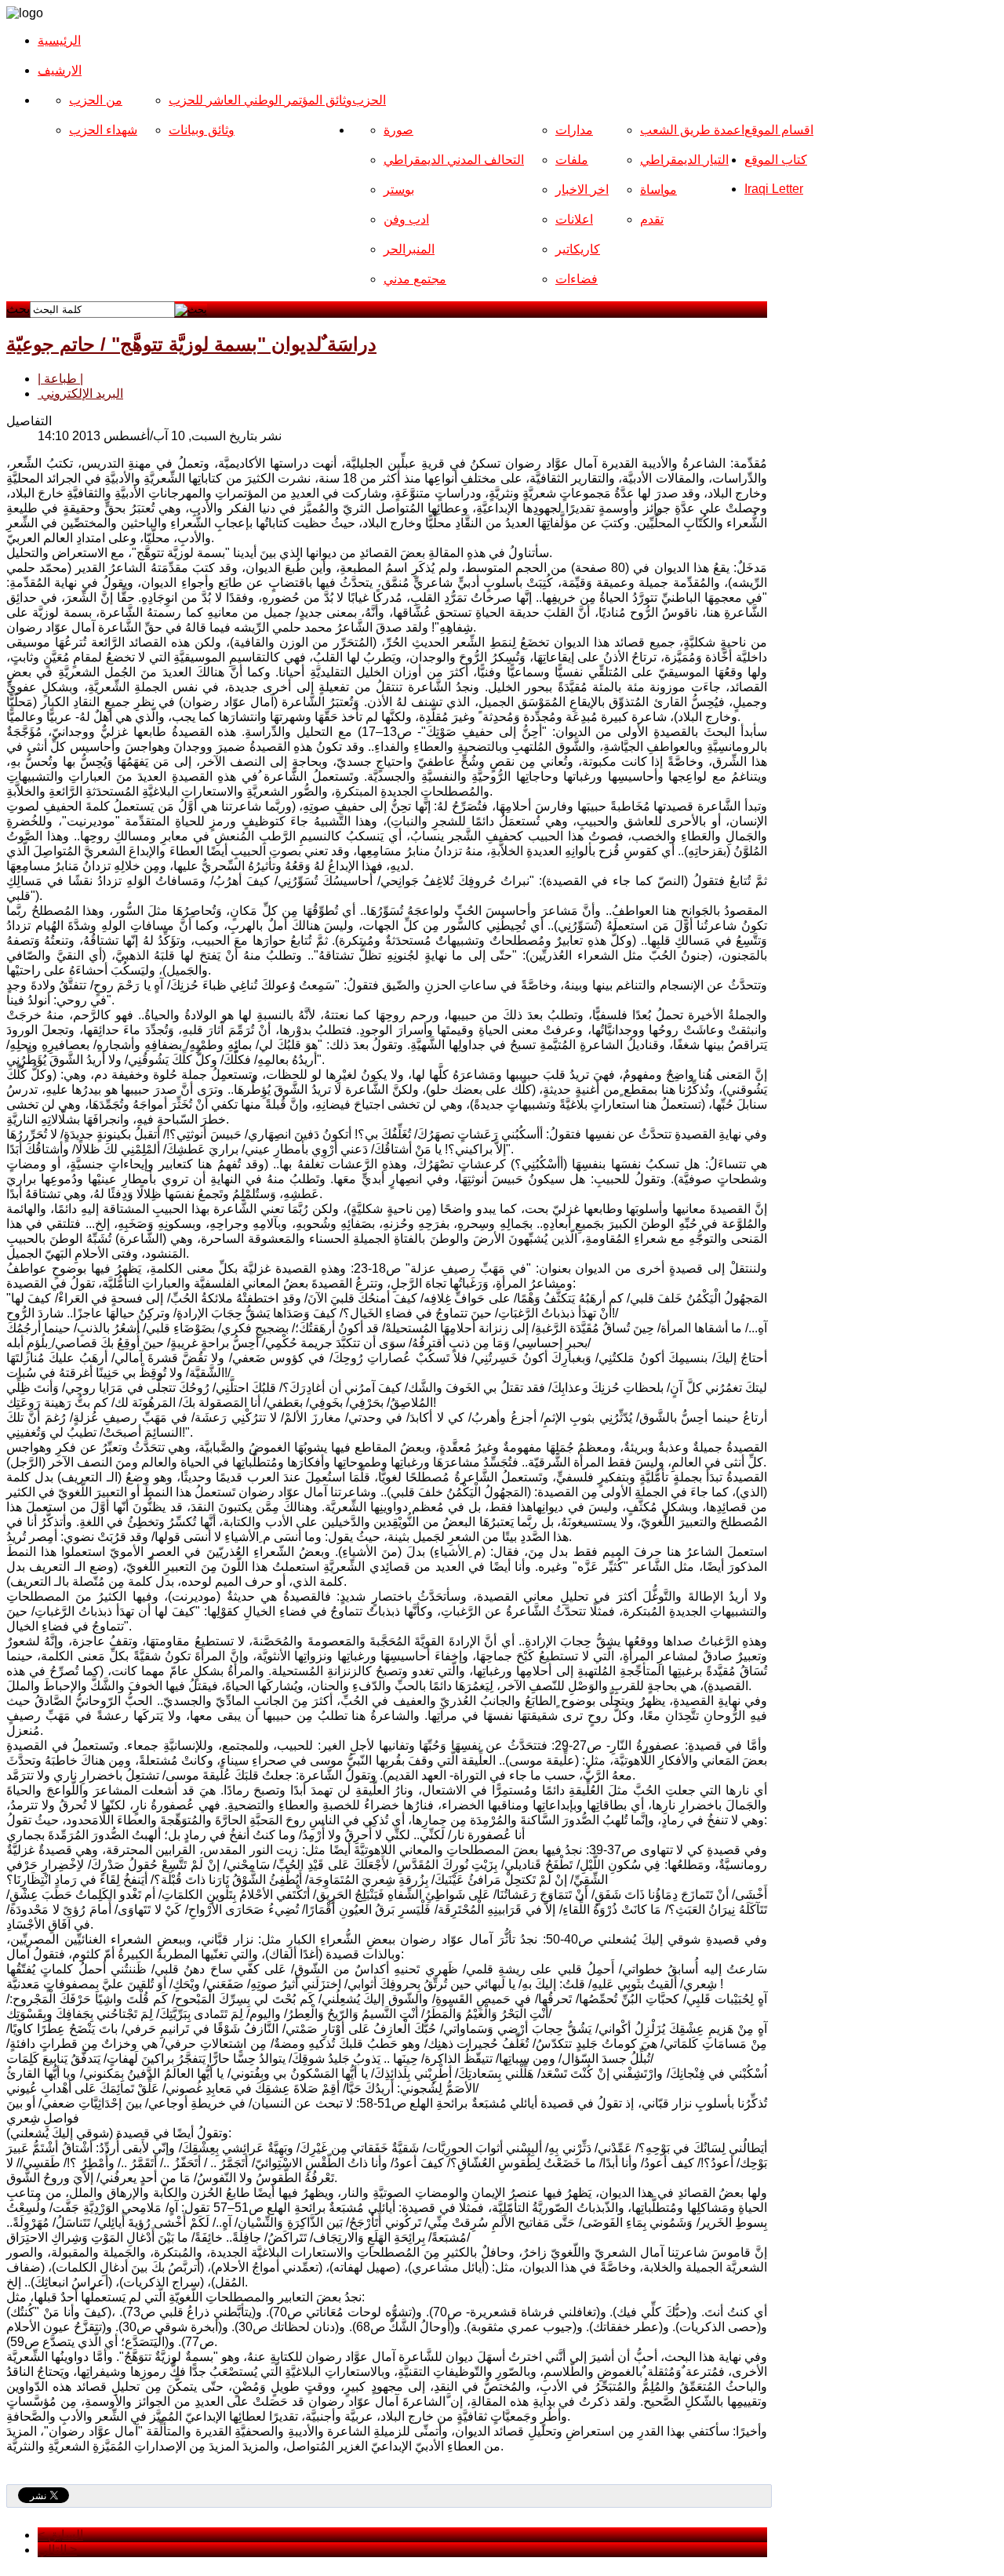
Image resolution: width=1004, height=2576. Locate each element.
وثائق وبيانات (202, 130)
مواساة (658, 189)
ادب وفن (406, 219)
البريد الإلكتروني (80, 394)
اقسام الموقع (779, 130)
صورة (398, 130)
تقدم (652, 219)
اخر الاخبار (582, 189)
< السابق (60, 2535)
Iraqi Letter (774, 189)
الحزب (369, 100)
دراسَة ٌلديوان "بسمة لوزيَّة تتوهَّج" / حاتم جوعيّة (191, 344)
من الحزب (96, 100)
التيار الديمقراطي (684, 160)
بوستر (399, 189)
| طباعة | (60, 379)
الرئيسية (59, 40)
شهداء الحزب (103, 130)
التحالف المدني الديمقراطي (454, 160)
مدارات (574, 130)
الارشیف (60, 70)
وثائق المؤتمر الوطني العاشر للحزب (260, 100)
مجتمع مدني (415, 279)
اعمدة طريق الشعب (692, 130)
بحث (18, 309)
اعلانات (574, 219)
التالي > (57, 2550)
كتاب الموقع (776, 160)
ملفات (572, 160)
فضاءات (577, 279)
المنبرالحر (409, 249)
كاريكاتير (578, 249)
